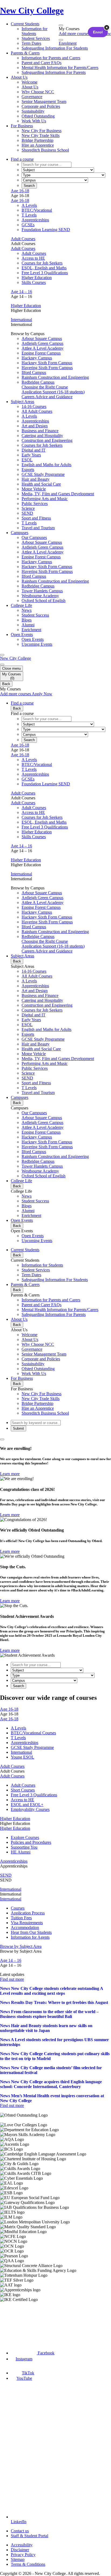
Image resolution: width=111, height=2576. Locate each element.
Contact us (20, 2531)
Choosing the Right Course (45, 387)
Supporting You (24, 1847)
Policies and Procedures (31, 1842)
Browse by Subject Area (21, 1946)
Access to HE (33, 258)
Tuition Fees (21, 1918)
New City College (15, 658)
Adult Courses (23, 239)
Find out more (12, 1979)
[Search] (61, 40)
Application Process (28, 1913)
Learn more (10, 1474)
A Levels (29, 205)
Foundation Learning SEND (46, 230)
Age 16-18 (20, 191)
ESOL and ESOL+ (27, 1805)
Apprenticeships (35, 220)
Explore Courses (25, 1837)
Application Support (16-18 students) (53, 392)
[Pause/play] (2, 1439)
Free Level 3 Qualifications (45, 273)
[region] (55, 2207)
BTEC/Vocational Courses (33, 1733)
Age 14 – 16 (21, 292)
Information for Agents (30, 1937)
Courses (18, 1908)
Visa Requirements (27, 1923)
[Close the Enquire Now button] (107, 27)
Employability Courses (30, 1809)
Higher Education (37, 278)
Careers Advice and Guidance (47, 397)
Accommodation (25, 1927)
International (21, 320)
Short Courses (23, 1790)
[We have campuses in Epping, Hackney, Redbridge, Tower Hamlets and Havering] (26, 2322)
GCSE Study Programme (32, 1747)
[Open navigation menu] (2, 655)
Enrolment (68, 43)
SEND (6, 1875)
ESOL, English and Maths (44, 268)
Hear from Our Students (31, 1932)
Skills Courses (34, 282)
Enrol (98, 32)
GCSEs (28, 225)
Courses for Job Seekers (42, 263)
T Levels (29, 215)
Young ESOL (22, 1757)
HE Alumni (21, 1852)
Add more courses (75, 34)
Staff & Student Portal (30, 2536)
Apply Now (42, 694)
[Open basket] (61, 25)
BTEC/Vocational (37, 210)
